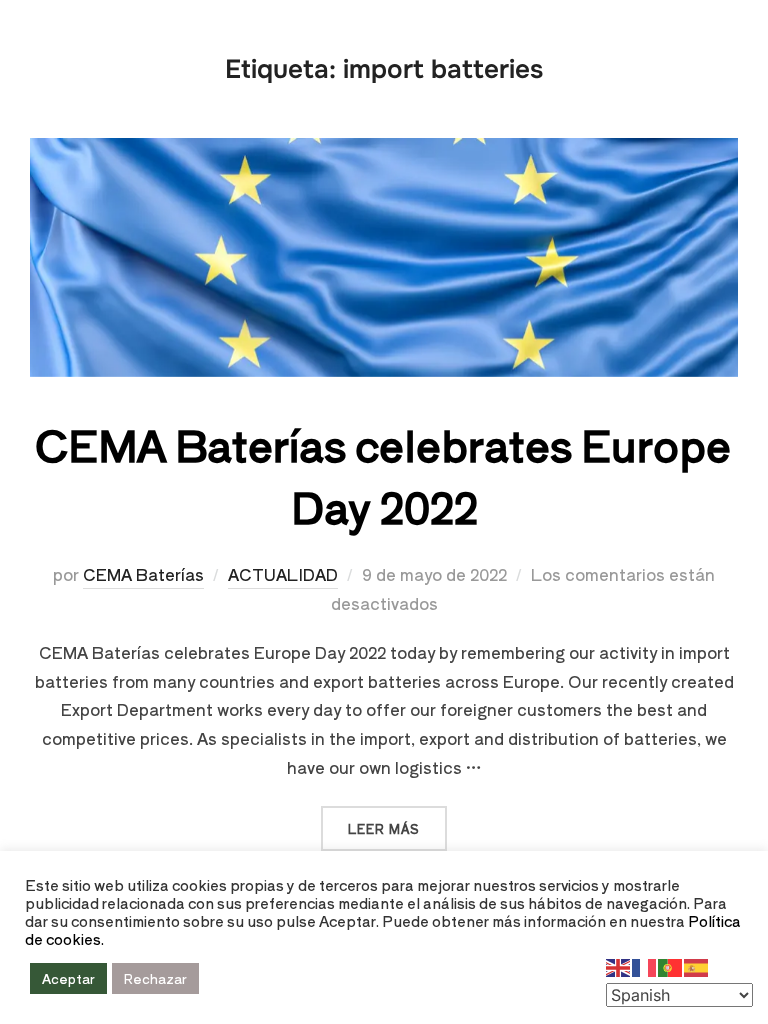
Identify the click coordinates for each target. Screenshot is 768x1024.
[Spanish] (697, 965)
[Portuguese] (671, 965)
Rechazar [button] (155, 978)
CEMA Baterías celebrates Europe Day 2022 (383, 475)
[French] (645, 965)
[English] (619, 965)
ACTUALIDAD (283, 574)
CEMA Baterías (143, 574)
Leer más (397, 821)
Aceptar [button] (68, 978)
